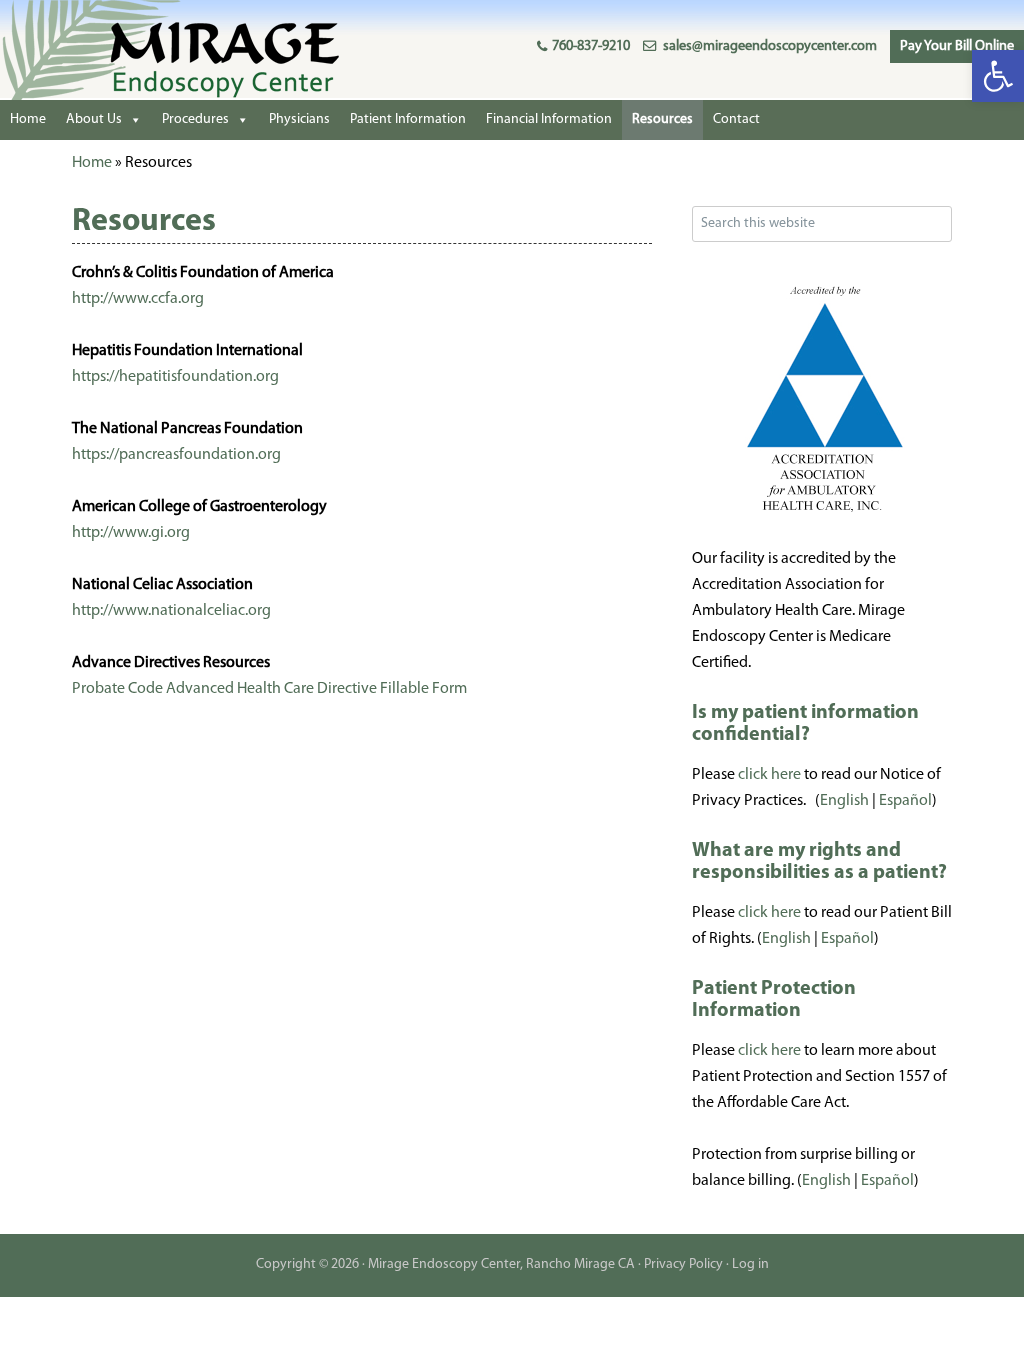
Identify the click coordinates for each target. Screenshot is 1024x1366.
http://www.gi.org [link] (131, 533)
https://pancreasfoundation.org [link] (176, 455)
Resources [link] (662, 119)
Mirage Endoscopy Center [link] (150, 50)
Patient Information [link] (408, 119)
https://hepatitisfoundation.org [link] (175, 377)
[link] (998, 76)
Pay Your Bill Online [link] (957, 46)
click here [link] (769, 775)
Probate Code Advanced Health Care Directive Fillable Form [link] (269, 689)
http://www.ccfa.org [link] (138, 299)
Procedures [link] (195, 119)
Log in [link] (750, 1264)
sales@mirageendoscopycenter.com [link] (770, 46)
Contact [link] (736, 119)
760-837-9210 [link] (591, 46)
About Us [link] (94, 119)
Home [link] (28, 119)
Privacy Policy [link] (683, 1264)
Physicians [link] (299, 119)
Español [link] (905, 801)
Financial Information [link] (549, 119)
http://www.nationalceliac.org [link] (171, 611)
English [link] (844, 801)
